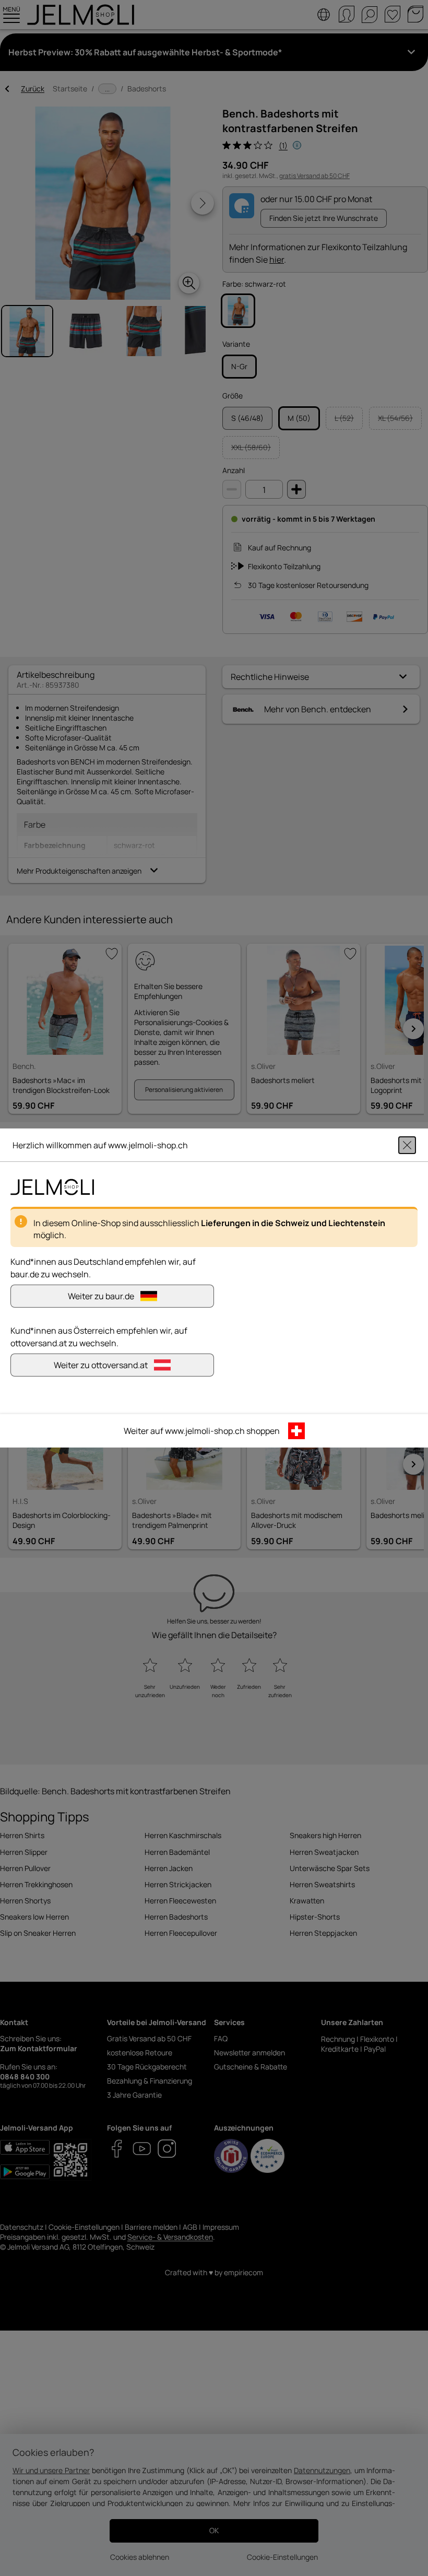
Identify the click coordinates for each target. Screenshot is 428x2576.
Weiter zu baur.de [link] (101, 1296)
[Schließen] (407, 1145)
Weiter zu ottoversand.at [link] (101, 1365)
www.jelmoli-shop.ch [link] (205, 1431)
